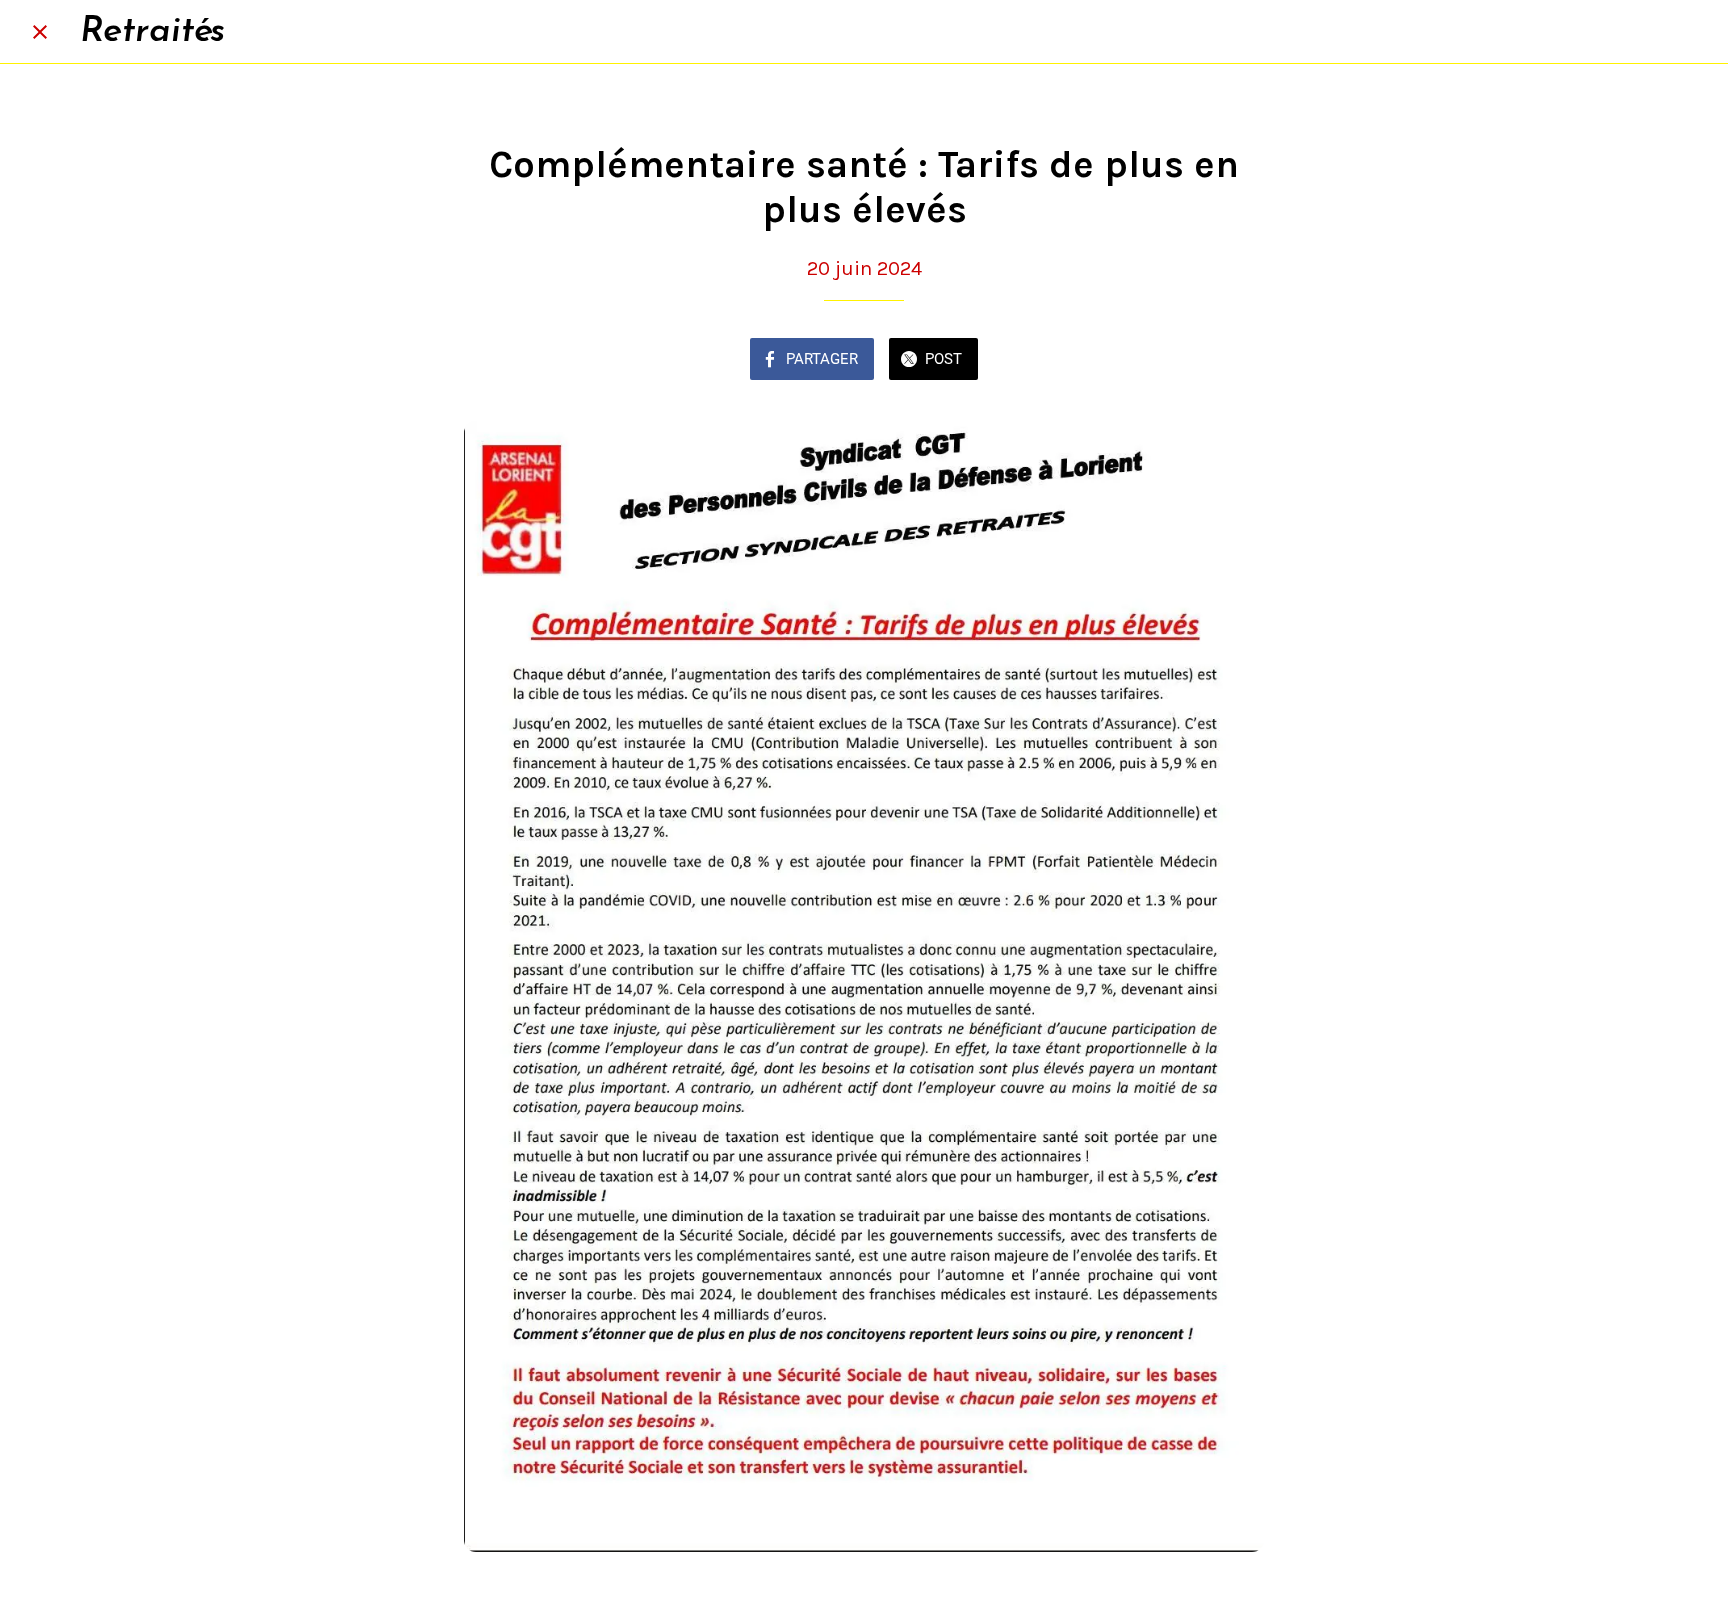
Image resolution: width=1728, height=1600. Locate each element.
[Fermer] (40, 32)
